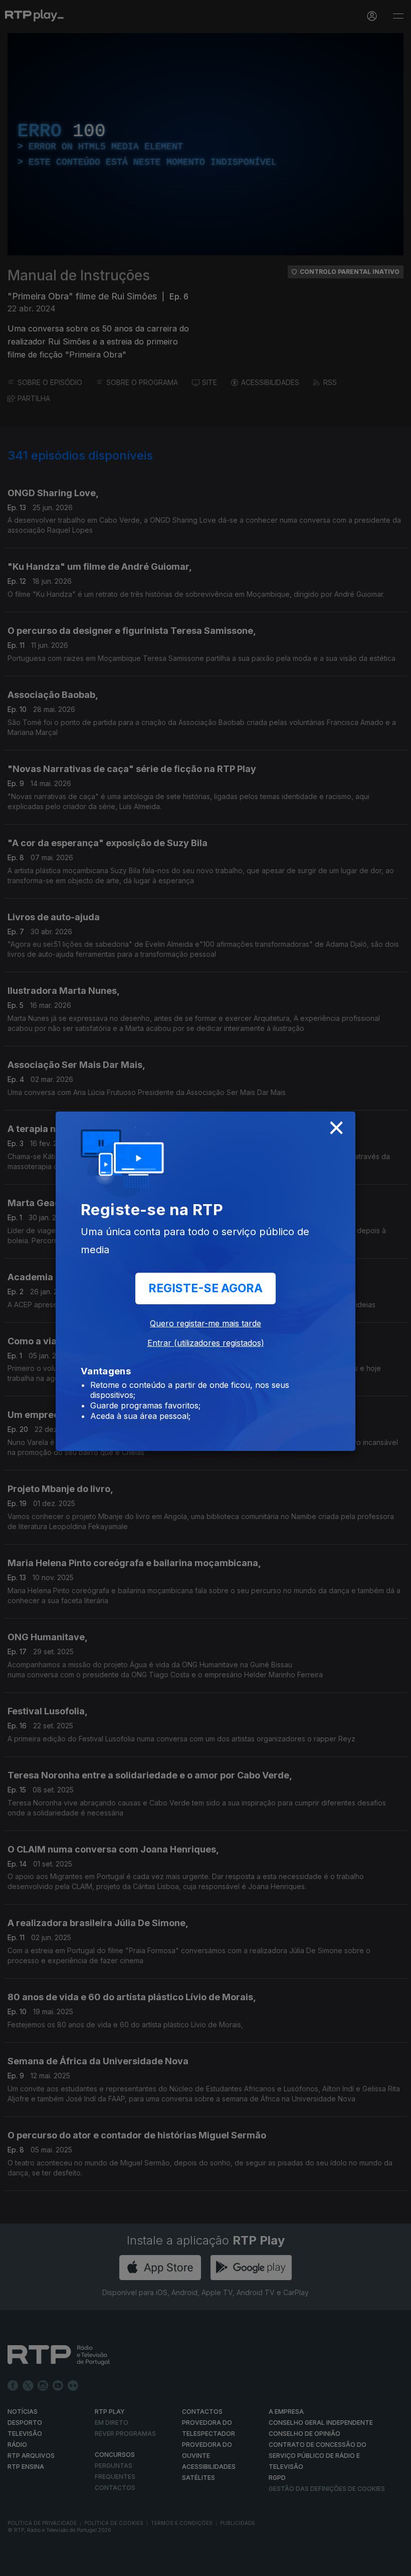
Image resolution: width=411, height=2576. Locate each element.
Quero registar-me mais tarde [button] (205, 1323)
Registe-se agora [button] (205, 1288)
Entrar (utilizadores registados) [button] (206, 1343)
